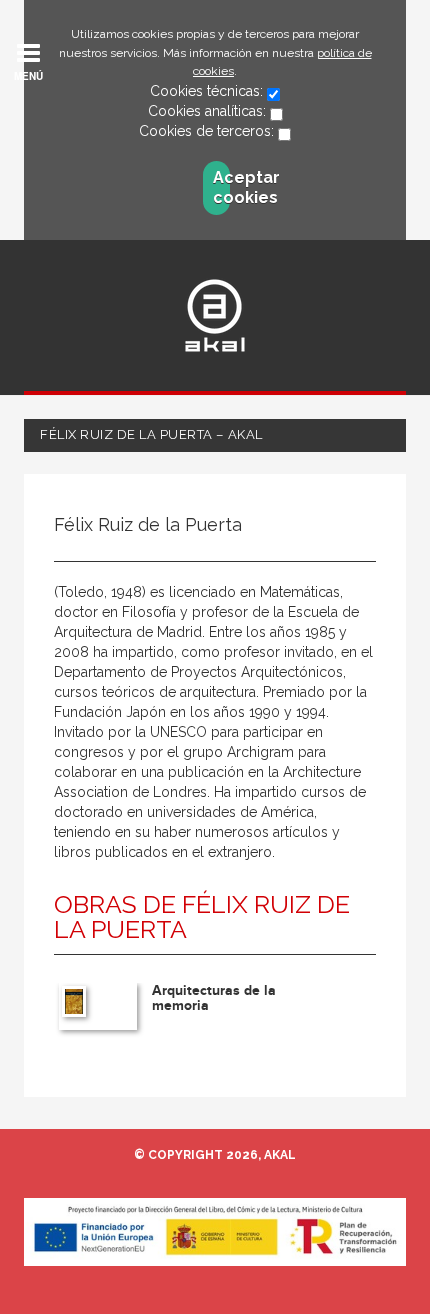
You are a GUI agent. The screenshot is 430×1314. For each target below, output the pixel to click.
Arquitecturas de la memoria (214, 998)
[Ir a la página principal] (215, 315)
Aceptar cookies (221, 187)
